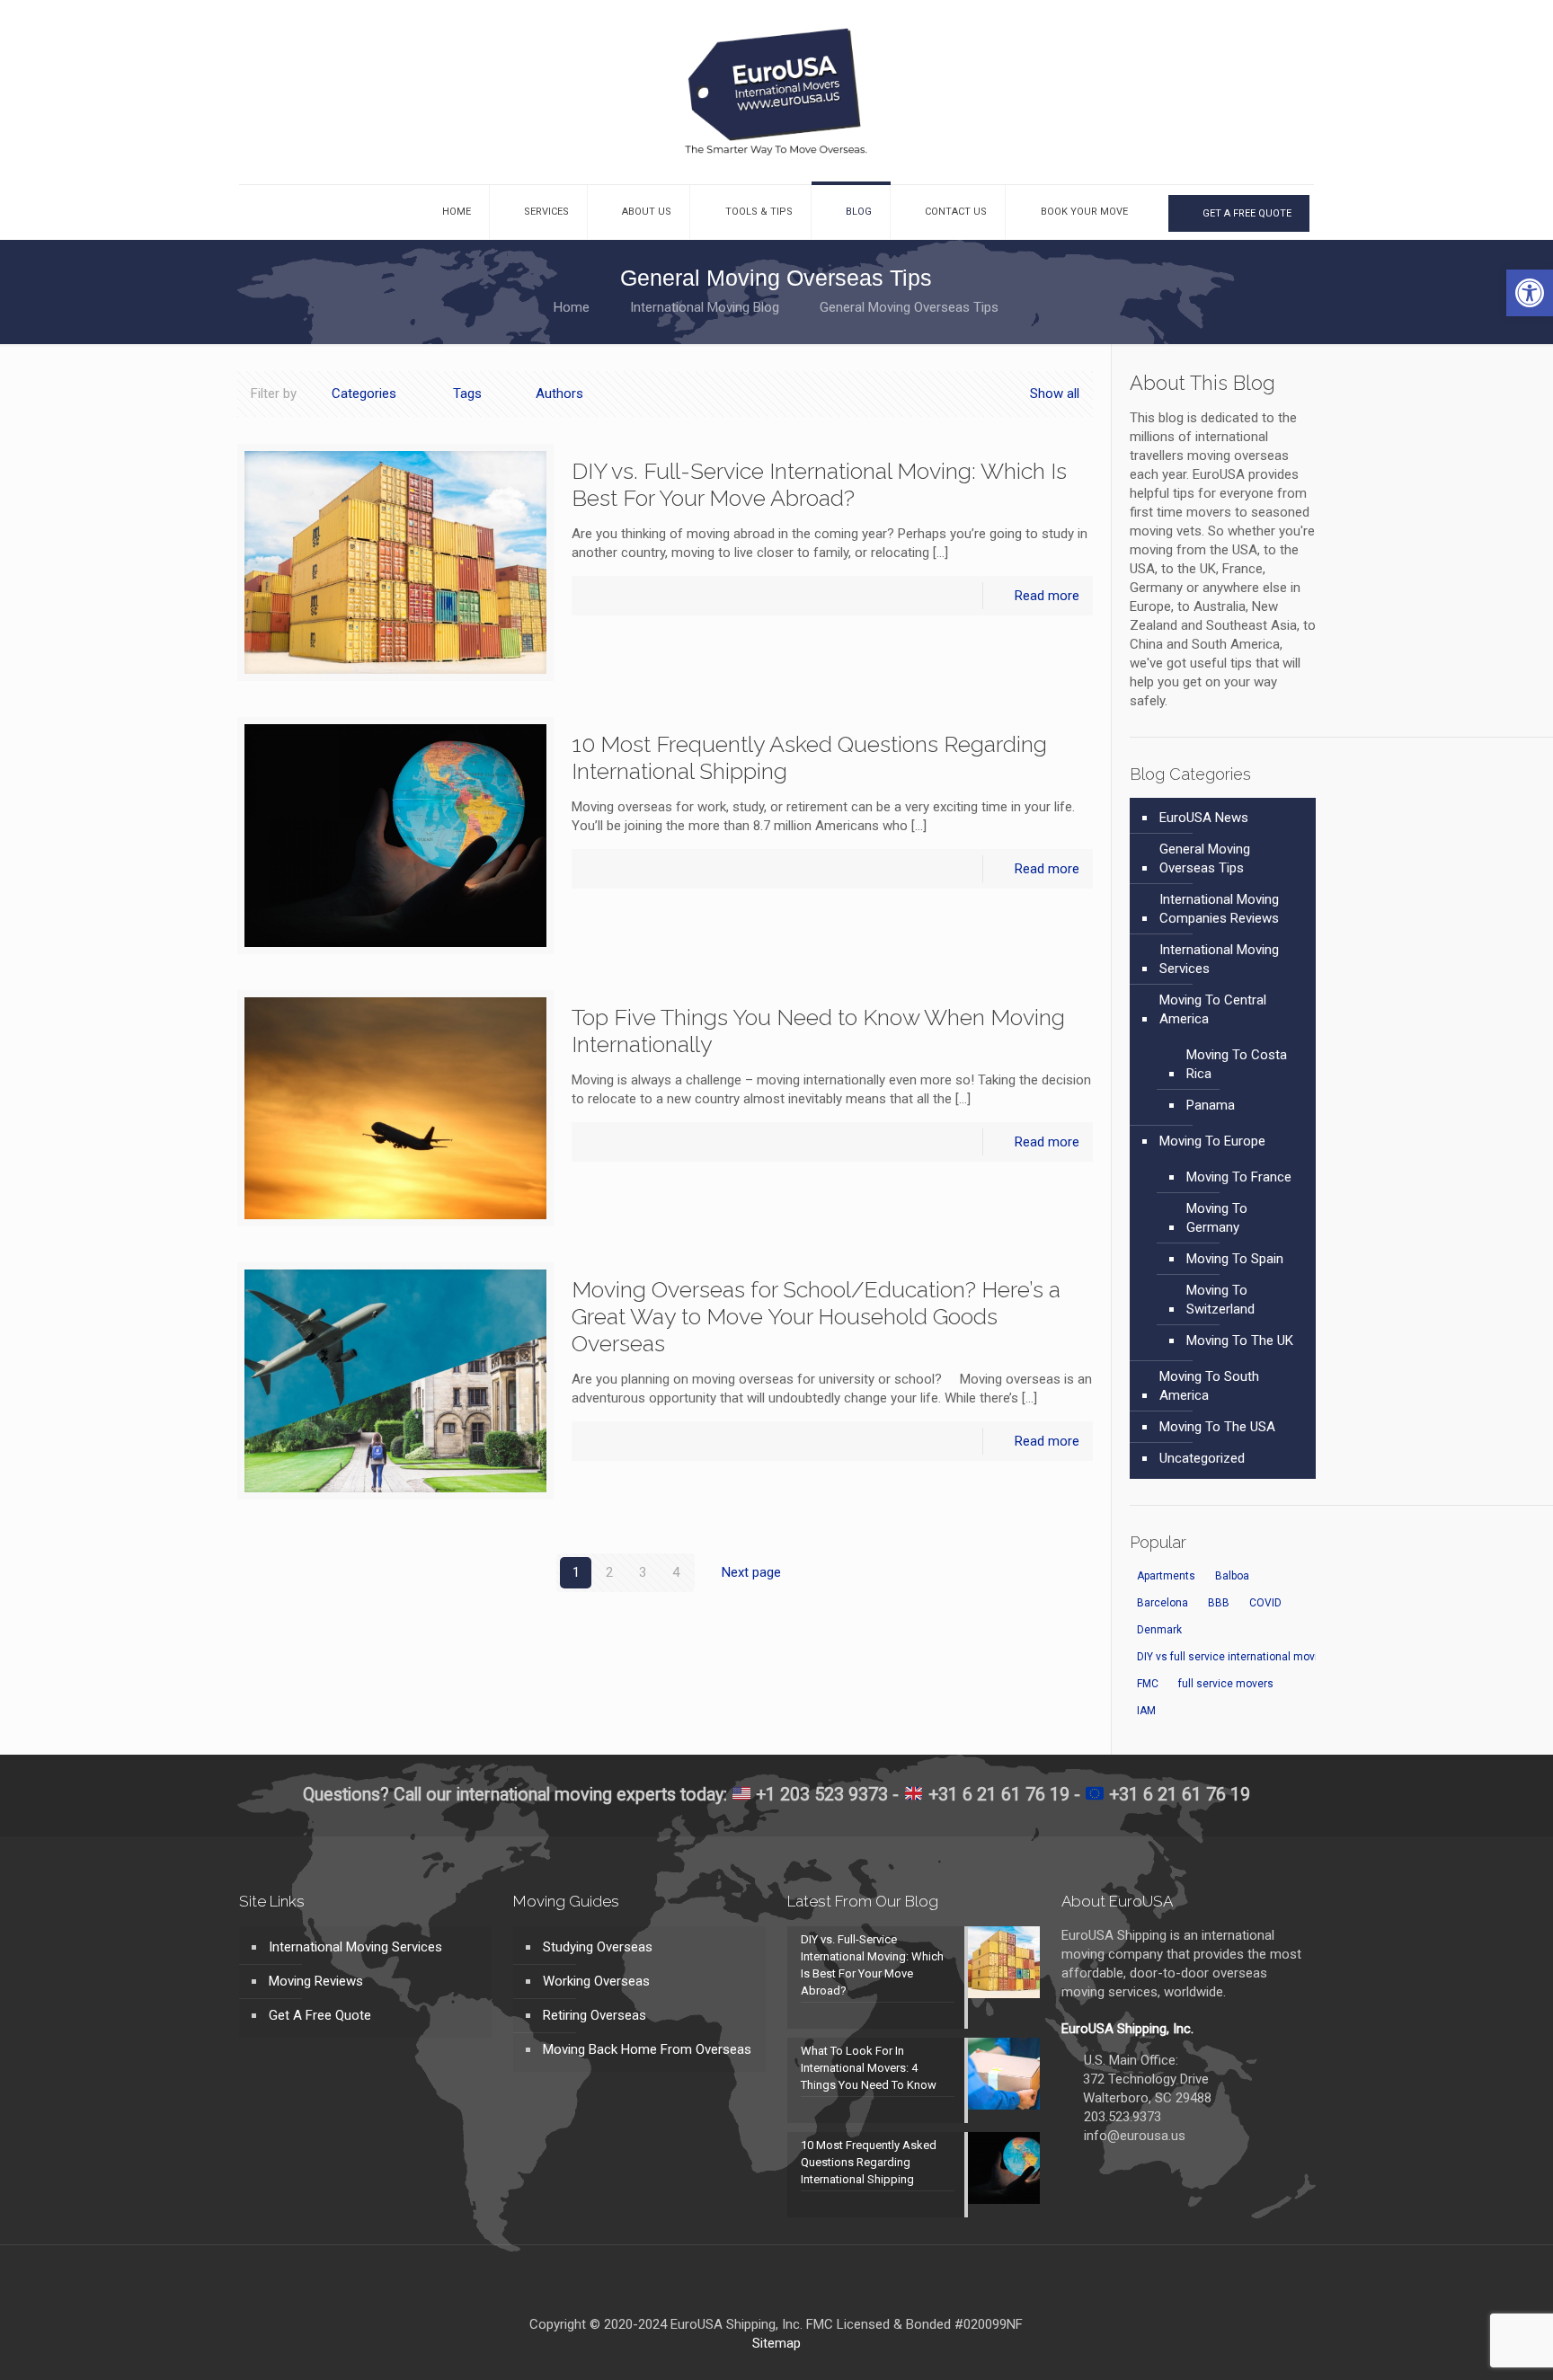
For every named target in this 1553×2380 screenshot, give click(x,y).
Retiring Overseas (595, 2015)
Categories (364, 394)
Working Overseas (596, 1981)
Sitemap (776, 2343)
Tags (467, 394)
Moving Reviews (316, 1981)
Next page (751, 1572)
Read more (1047, 596)
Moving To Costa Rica (1237, 1064)
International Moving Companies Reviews (1219, 909)
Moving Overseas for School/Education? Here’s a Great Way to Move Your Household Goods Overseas (816, 1316)
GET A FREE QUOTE (1246, 213)
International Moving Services (1219, 959)
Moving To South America (1209, 1386)
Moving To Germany (1217, 1218)
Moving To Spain (1235, 1259)
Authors (559, 394)
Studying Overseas (598, 1947)
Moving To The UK (1240, 1340)
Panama (1211, 1105)
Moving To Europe (1212, 1141)
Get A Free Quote (320, 2015)
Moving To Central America (1213, 1009)
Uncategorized (1202, 1458)
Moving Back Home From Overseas (647, 2049)
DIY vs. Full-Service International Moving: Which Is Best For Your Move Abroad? (819, 484)
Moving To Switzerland (1220, 1300)
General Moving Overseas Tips (1205, 858)
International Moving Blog (705, 307)
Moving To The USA (1217, 1427)
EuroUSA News (1204, 818)
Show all (1055, 394)
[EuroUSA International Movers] (776, 92)
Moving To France (1239, 1177)
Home (572, 307)
